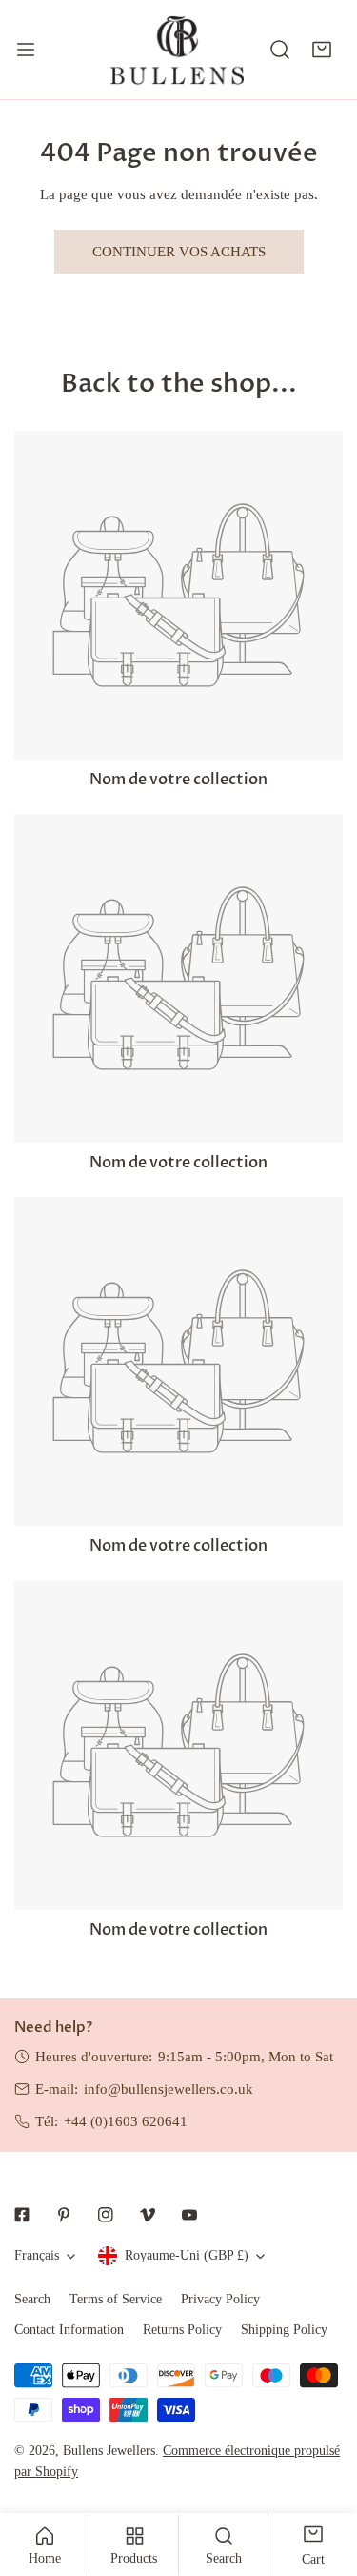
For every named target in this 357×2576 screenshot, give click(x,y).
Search (32, 2299)
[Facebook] (22, 2215)
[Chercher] (280, 50)
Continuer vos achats (179, 252)
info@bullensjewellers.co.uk (169, 2089)
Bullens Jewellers (109, 2451)
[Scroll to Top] (323, 2475)
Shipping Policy (284, 2330)
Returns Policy (182, 2330)
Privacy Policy (220, 2299)
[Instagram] (106, 2215)
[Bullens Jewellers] (177, 50)
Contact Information (69, 2330)
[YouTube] (189, 2215)
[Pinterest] (64, 2215)
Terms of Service (116, 2299)
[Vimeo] (148, 2215)
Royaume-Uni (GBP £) (187, 2255)
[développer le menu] (26, 50)
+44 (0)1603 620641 (126, 2121)
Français (37, 2255)
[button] (322, 50)
